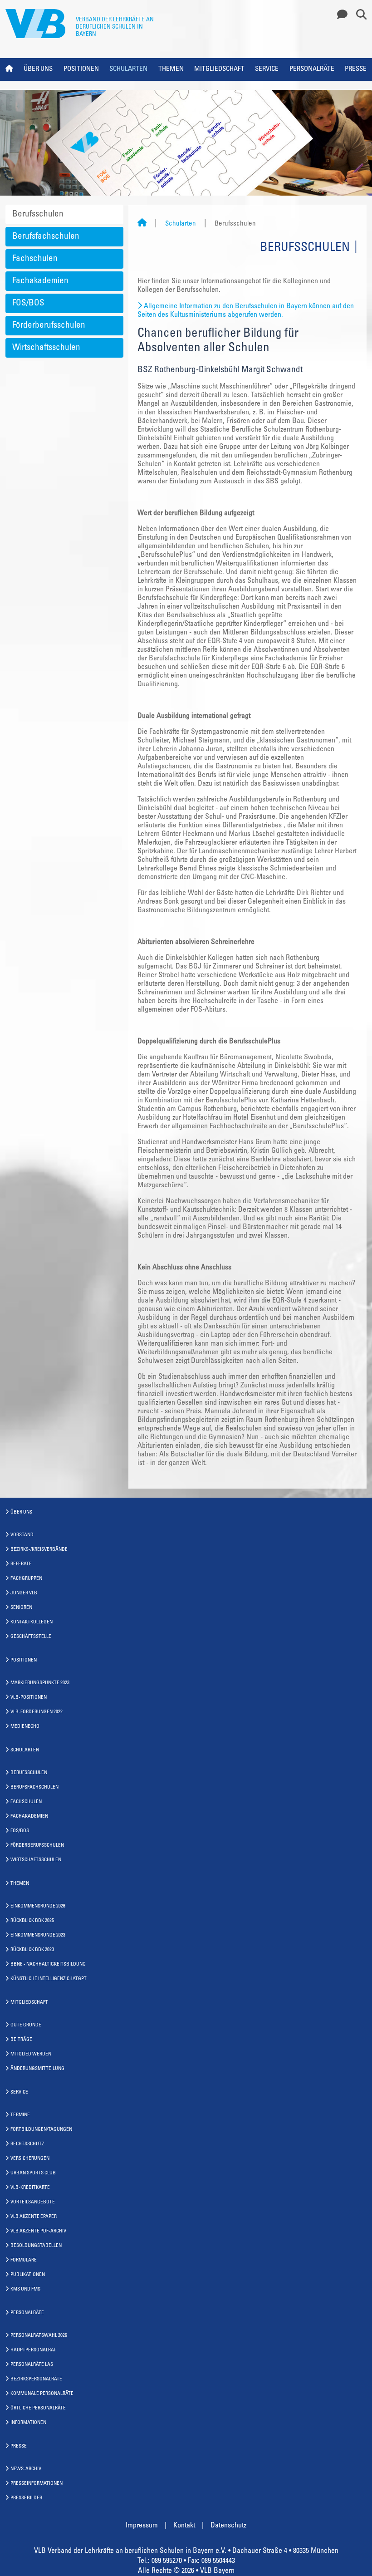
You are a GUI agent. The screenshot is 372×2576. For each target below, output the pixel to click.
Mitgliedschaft (219, 69)
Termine (20, 2115)
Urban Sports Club (33, 2173)
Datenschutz (228, 2526)
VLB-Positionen (29, 1698)
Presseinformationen (37, 2484)
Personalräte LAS (32, 2365)
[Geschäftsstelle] (340, 15)
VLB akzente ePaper (34, 2217)
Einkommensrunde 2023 (38, 1935)
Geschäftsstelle (31, 1637)
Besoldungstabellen (36, 2246)
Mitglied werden (31, 2054)
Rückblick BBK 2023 (32, 1950)
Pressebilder (26, 2498)
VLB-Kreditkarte (30, 2188)
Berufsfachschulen (46, 237)
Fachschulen (35, 259)
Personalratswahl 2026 (39, 2336)
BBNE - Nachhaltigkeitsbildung (48, 1964)
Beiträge (21, 2040)
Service (267, 69)
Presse (356, 69)
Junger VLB (24, 1593)
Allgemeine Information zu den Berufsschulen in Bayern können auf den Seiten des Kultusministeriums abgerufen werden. (246, 311)
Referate (21, 1564)
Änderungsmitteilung (37, 2069)
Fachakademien (40, 281)
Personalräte (312, 69)
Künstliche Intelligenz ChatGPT (49, 1979)
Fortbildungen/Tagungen (41, 2130)
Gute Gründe (26, 2025)
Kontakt (184, 2526)
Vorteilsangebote (33, 2202)
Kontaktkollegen (32, 1622)
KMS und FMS (25, 2289)
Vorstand (22, 1535)
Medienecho (25, 1727)
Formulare (24, 2260)
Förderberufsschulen (49, 326)
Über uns (38, 69)
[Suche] (358, 15)
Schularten (128, 69)
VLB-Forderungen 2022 (37, 1712)
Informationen (28, 2423)
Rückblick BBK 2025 (32, 1921)
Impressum (142, 2526)
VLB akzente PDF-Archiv (38, 2231)
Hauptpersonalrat (33, 2350)
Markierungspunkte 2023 (40, 1683)
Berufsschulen (38, 214)
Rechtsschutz (27, 2144)
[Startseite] (142, 224)
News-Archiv (26, 2469)
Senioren (21, 1608)
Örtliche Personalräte (38, 2408)
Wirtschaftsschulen (46, 348)
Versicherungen (30, 2159)
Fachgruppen (26, 1579)
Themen (171, 69)
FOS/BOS (28, 303)
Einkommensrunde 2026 (38, 1906)
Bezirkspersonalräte (36, 2379)
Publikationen (28, 2275)
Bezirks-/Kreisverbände (39, 1550)
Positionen (81, 69)
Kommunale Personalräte (42, 2394)
